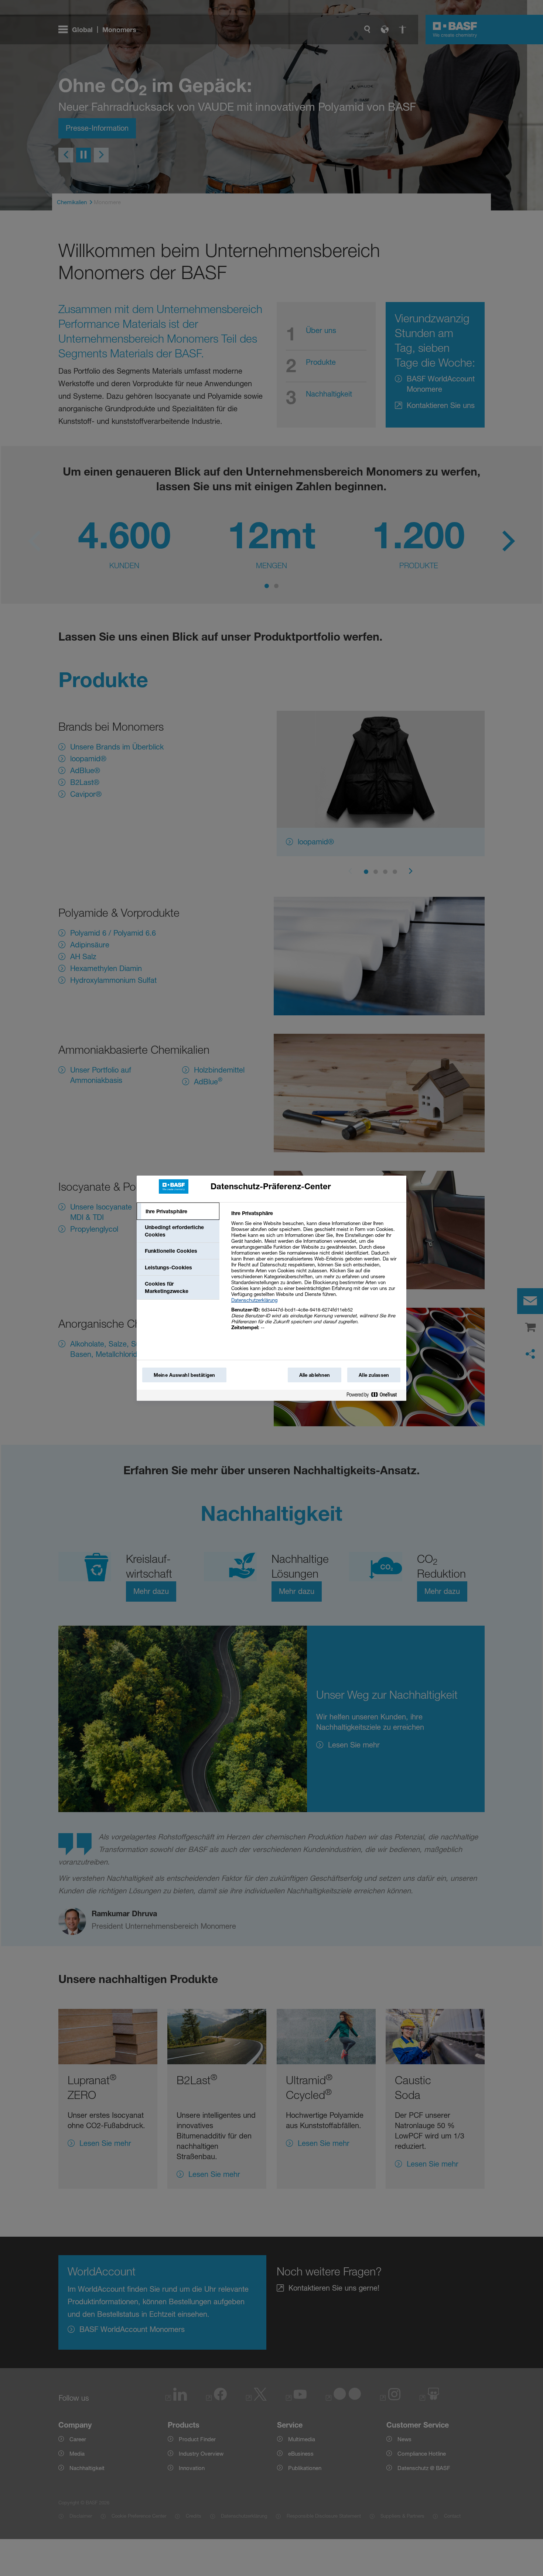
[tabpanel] (316, 1274)
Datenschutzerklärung (254, 1300)
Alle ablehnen (315, 1375)
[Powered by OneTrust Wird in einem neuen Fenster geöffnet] (375, 1396)
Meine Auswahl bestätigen (184, 1375)
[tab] (178, 1211)
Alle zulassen (374, 1375)
